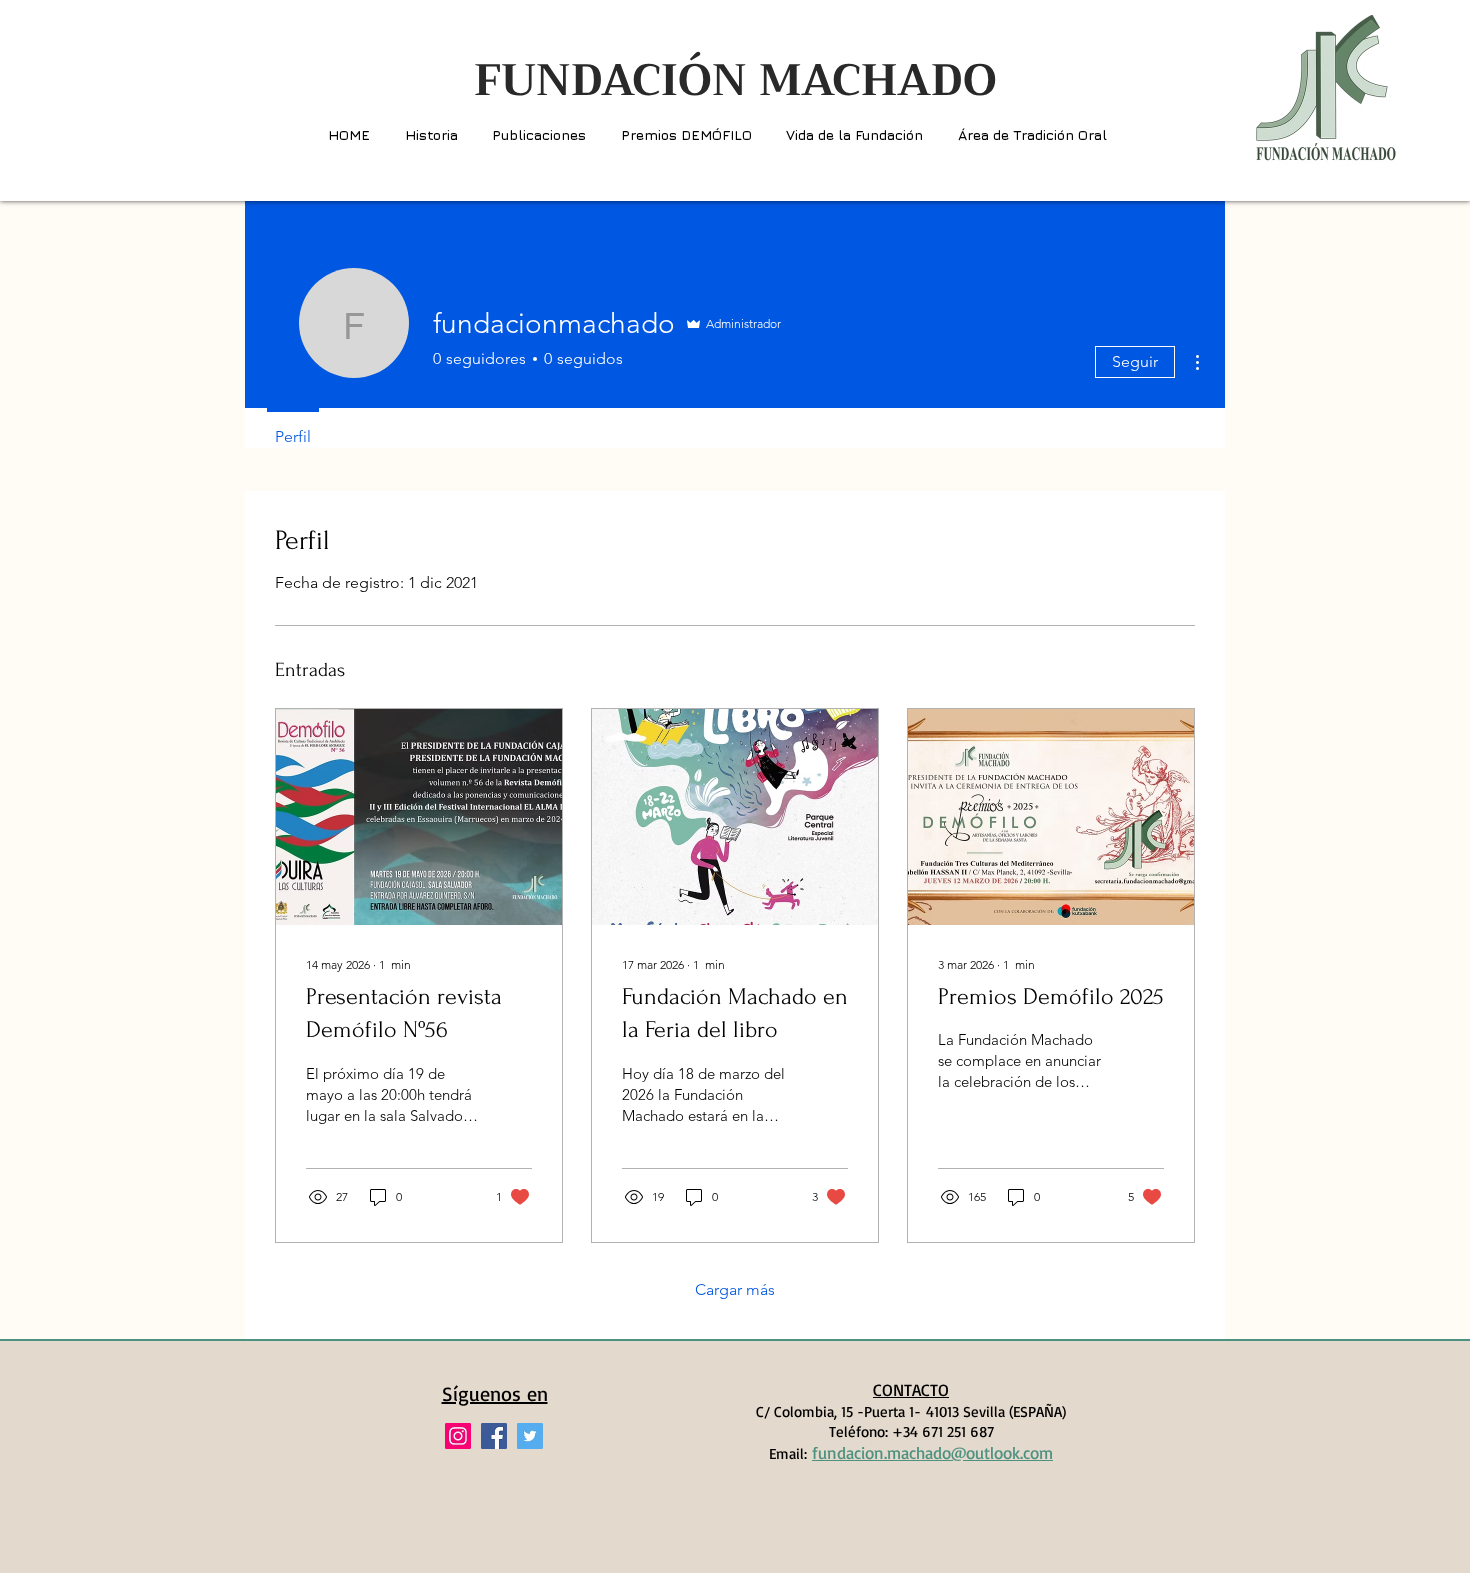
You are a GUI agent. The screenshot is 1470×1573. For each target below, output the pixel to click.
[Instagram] (458, 1436)
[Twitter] (530, 1436)
